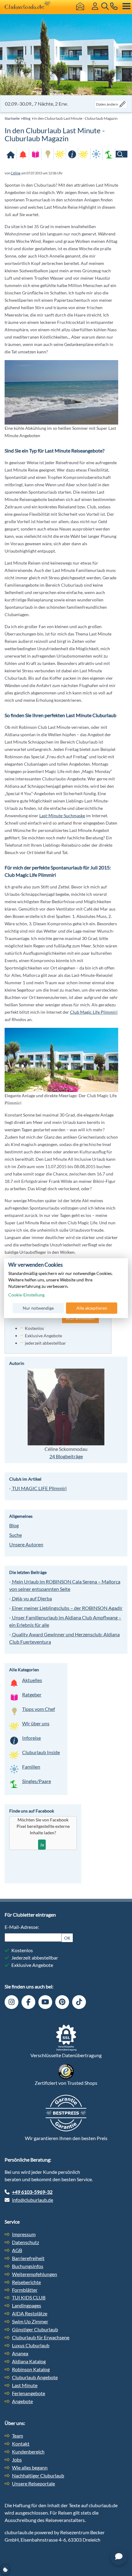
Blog (27, 118)
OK (67, 1938)
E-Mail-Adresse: (22, 1927)
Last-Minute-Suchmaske (62, 816)
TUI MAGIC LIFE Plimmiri (39, 1488)
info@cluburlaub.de (33, 2200)
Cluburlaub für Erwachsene (41, 2337)
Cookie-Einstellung (26, 1295)
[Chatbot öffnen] (119, 2557)
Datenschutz (25, 2242)
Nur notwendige (38, 1308)
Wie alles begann (30, 2467)
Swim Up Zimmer (30, 2321)
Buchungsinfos (28, 2266)
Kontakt (21, 2444)
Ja (42, 1845)
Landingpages (27, 2305)
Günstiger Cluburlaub (35, 2329)
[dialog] (66, 1288)
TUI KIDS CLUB (29, 2297)
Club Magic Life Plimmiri (94, 1012)
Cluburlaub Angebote (35, 2377)
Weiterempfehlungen (35, 2274)
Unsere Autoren (26, 1544)
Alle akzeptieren (92, 1308)
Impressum (24, 2234)
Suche (16, 1535)
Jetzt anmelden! (80, 1318)
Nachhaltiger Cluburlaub (38, 2475)
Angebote (22, 2401)
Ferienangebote (29, 2393)
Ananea (20, 2353)
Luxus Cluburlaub (31, 2345)
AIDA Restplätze (30, 2313)
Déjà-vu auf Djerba (31, 1598)
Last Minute (25, 2385)
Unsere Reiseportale (33, 2483)
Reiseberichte (26, 2282)
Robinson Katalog (31, 2369)
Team (17, 2436)
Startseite (12, 118)
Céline (16, 173)
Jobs (17, 2459)
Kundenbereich (28, 2452)
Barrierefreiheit (28, 2258)
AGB (17, 2250)
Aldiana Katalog (29, 2361)
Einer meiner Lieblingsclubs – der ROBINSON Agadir (67, 1608)
